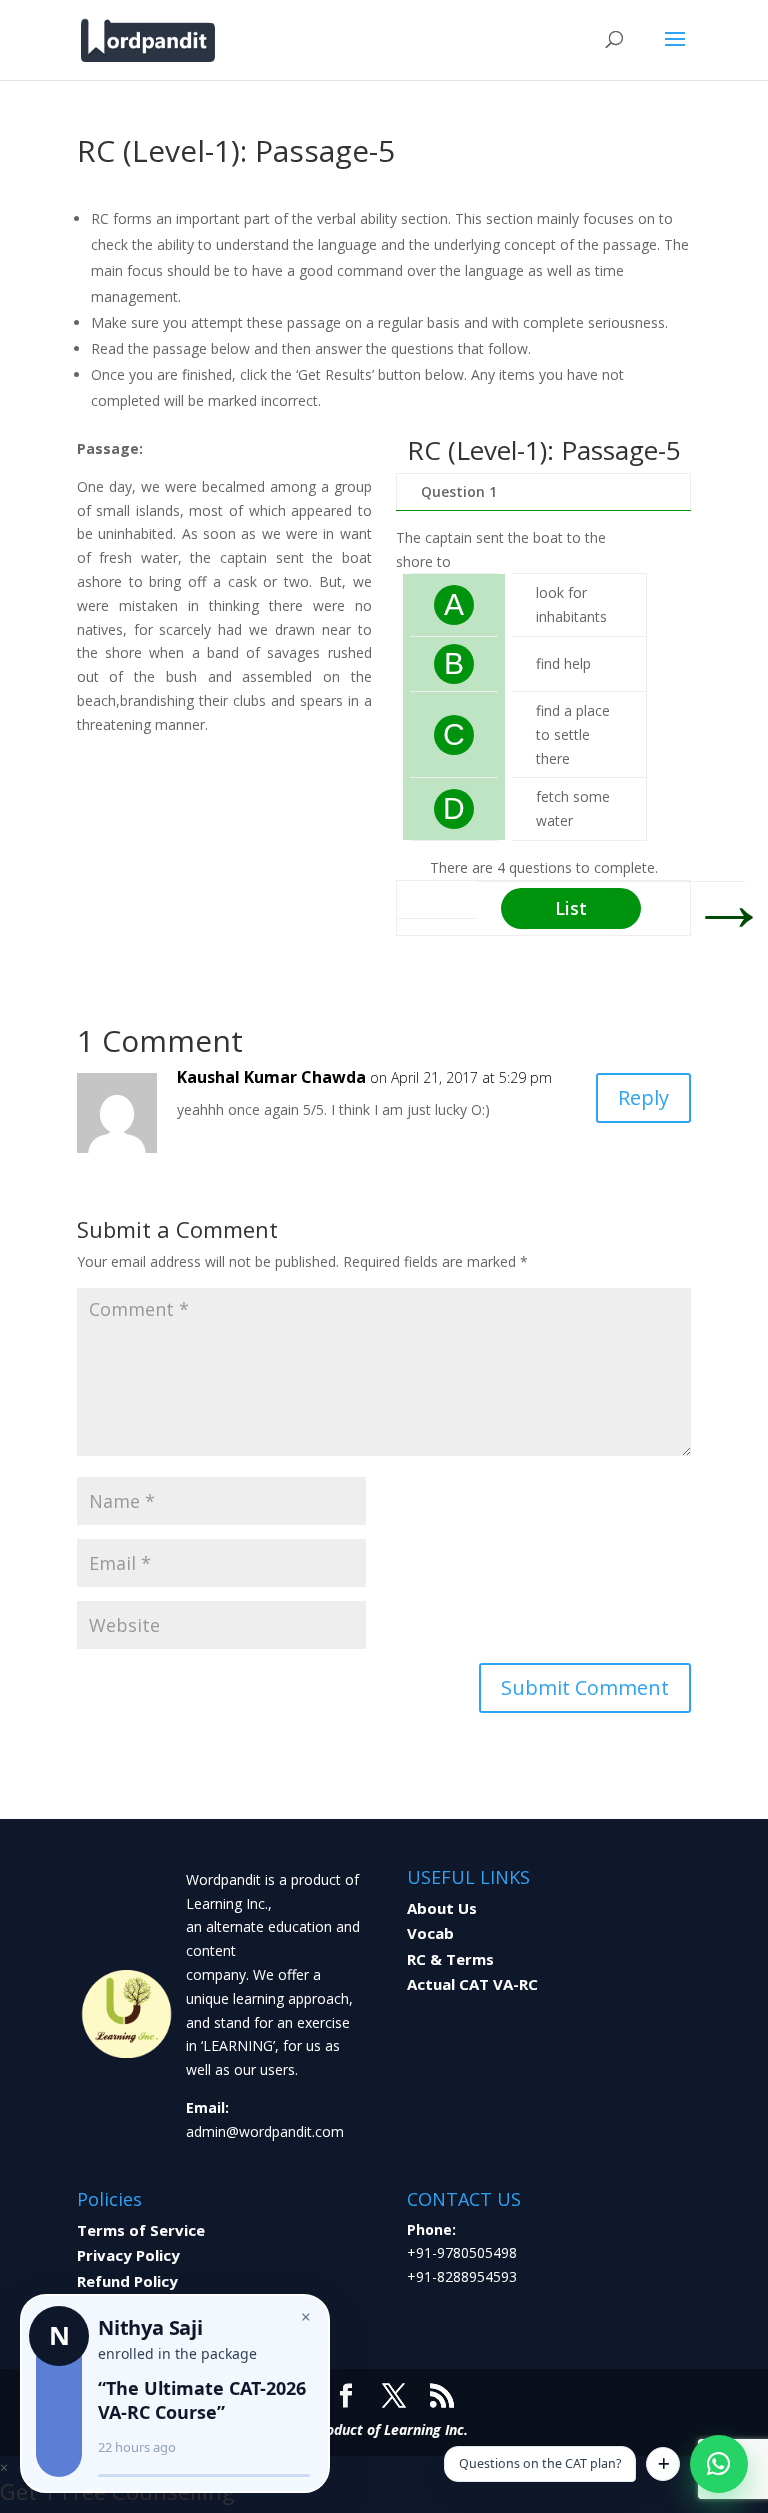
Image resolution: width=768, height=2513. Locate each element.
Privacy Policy (128, 2255)
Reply (643, 1097)
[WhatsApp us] (719, 2464)
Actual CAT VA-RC (472, 1984)
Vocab (430, 1933)
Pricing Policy (126, 2306)
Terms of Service (141, 2230)
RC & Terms (450, 1959)
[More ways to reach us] (663, 2464)
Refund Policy (127, 2281)
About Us (442, 1908)
